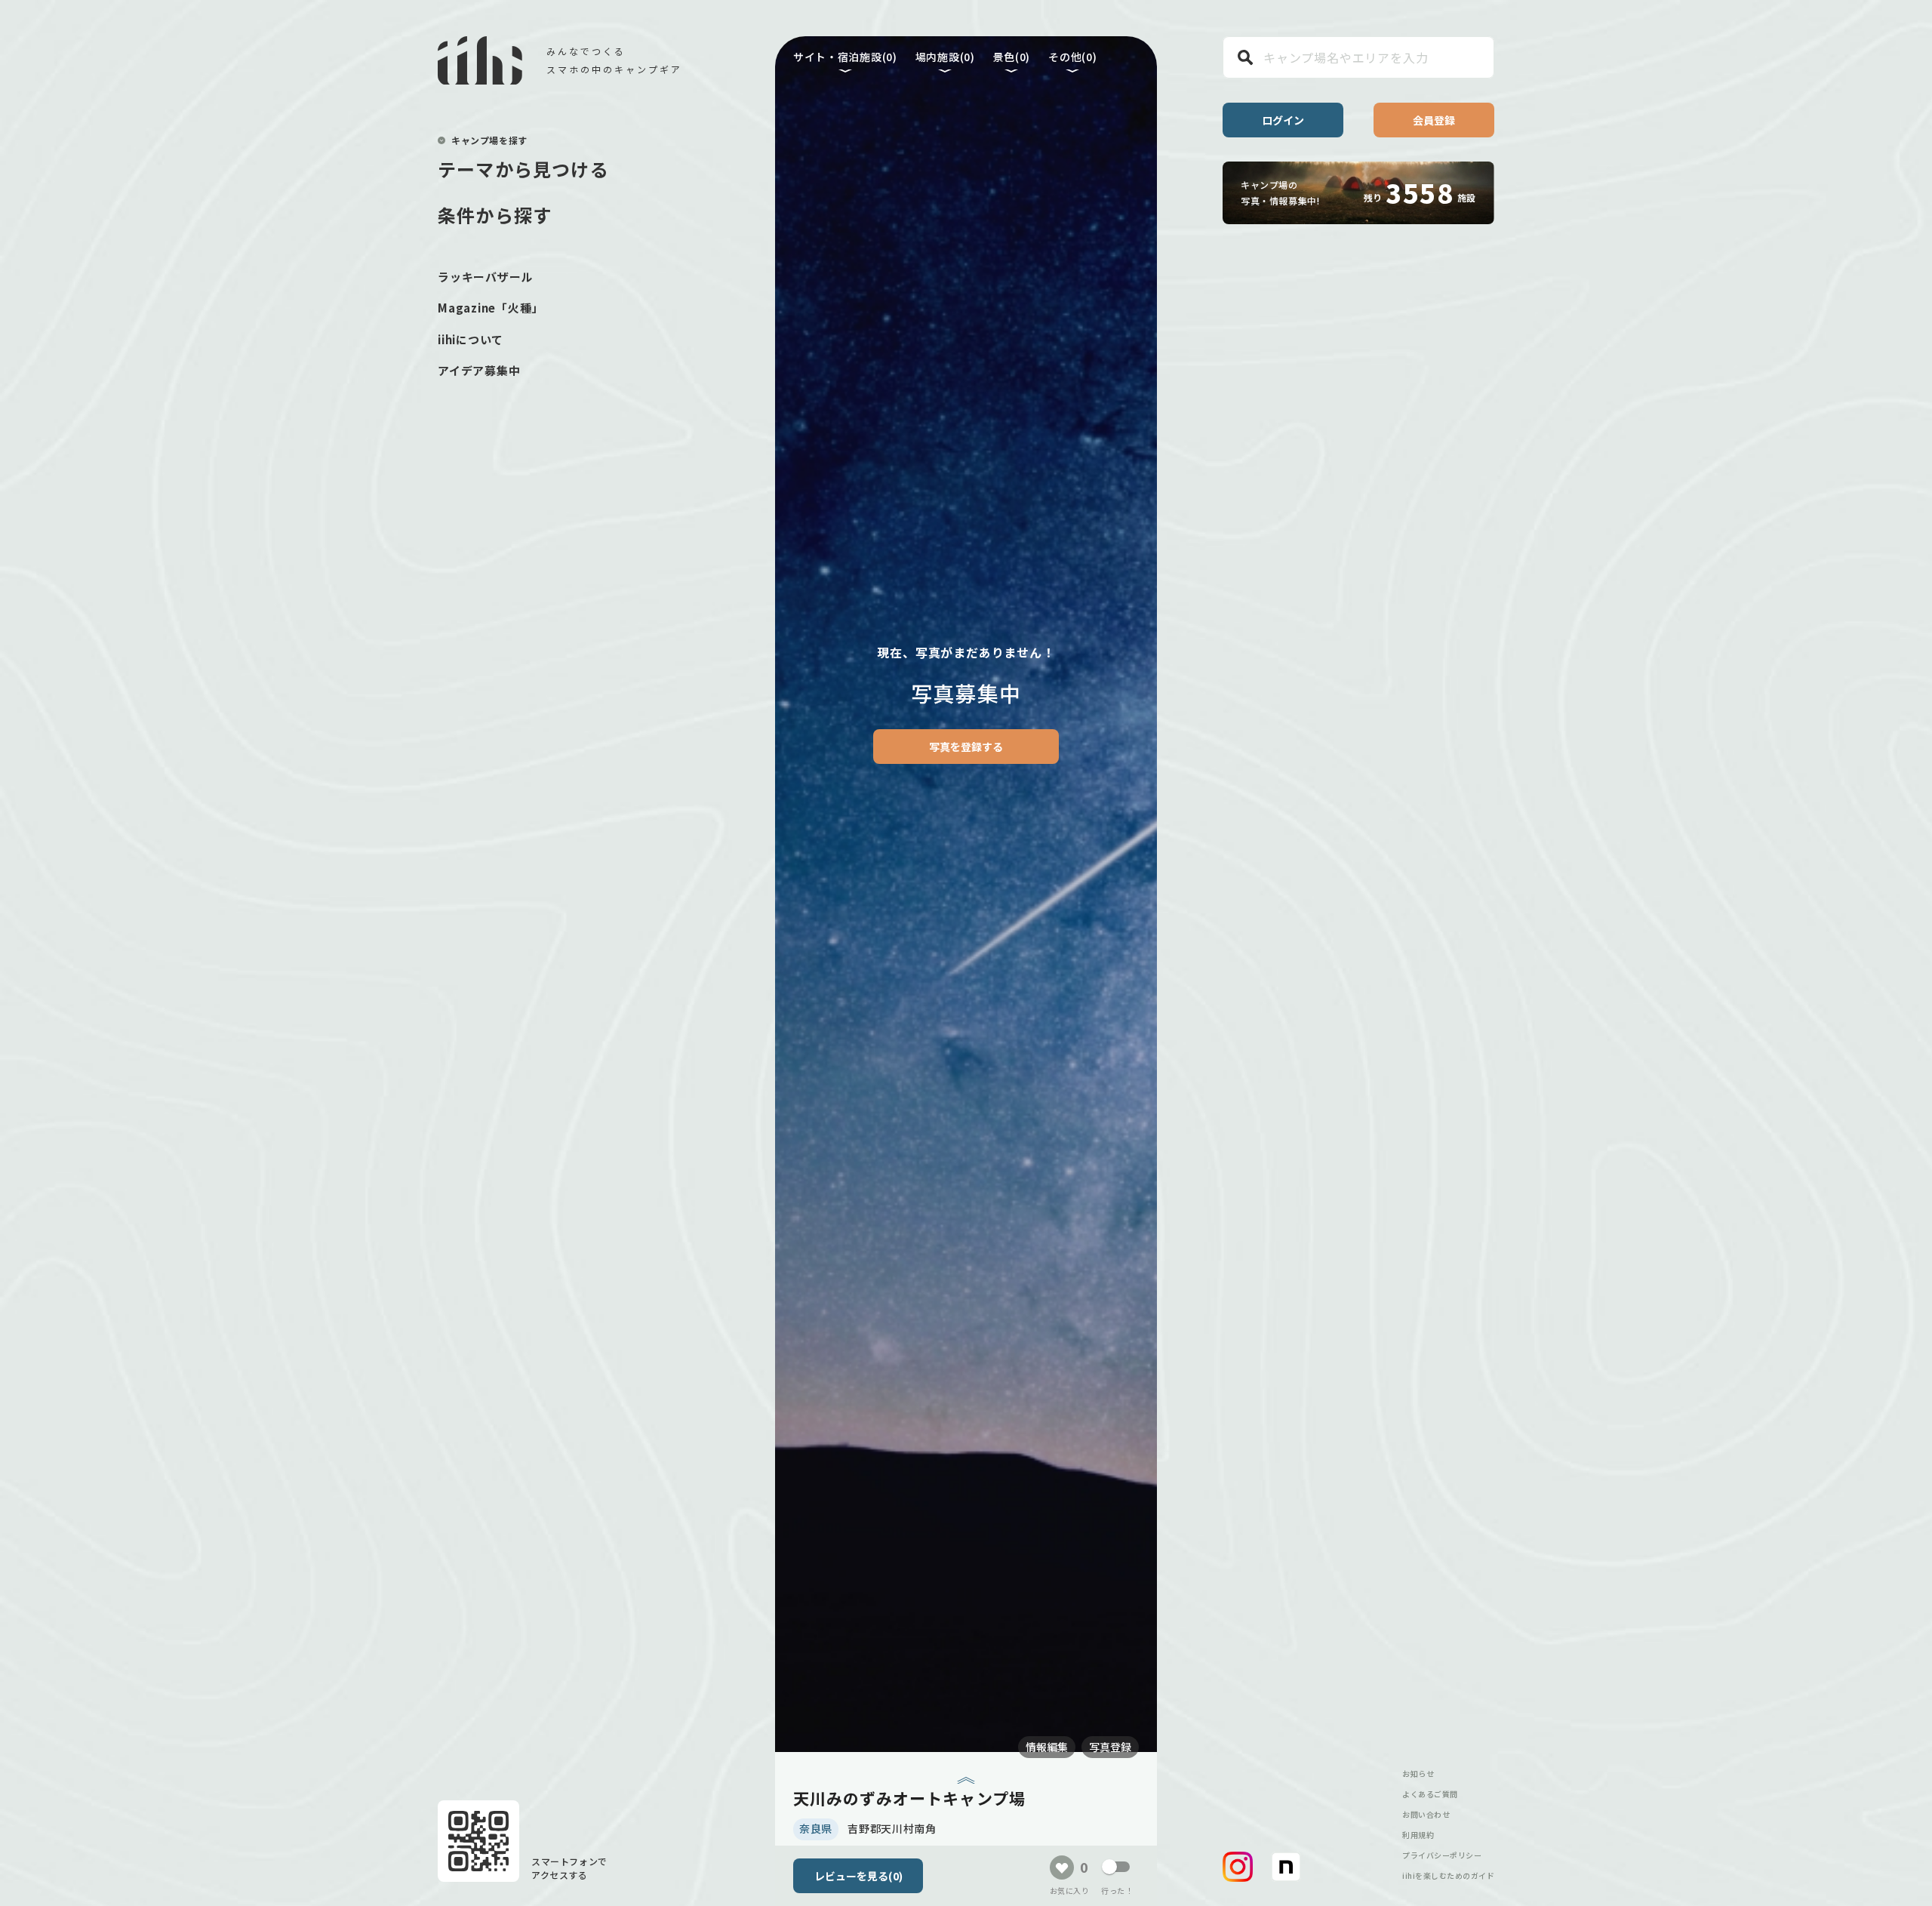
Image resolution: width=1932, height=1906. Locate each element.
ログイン (1283, 120)
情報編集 (1047, 1747)
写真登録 (1110, 1747)
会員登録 (1434, 120)
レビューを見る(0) (858, 1876)
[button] (1238, 1867)
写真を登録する (966, 747)
